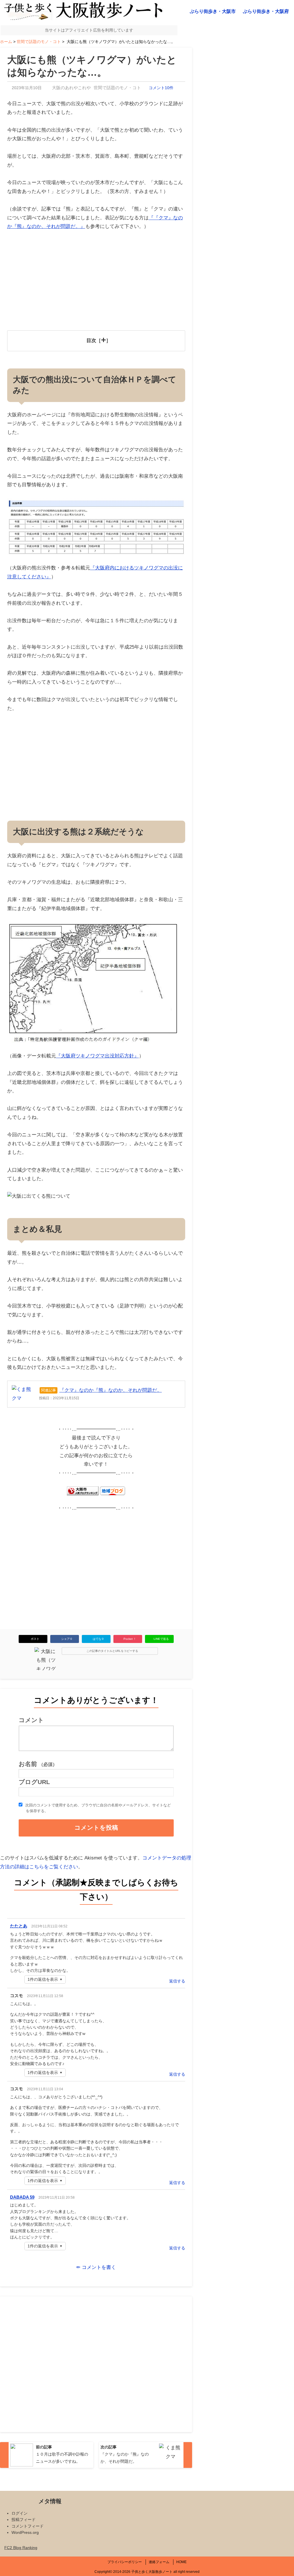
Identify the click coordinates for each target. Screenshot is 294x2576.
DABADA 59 (22, 2197)
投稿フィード (24, 2520)
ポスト (35, 1639)
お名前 (38, 1764)
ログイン (20, 2513)
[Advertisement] (96, 282)
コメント (31, 1720)
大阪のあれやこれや (71, 88)
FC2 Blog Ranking (21, 2548)
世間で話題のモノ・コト (117, 88)
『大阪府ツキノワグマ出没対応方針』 (97, 1056)
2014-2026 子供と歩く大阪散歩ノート (143, 2572)
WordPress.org (25, 2532)
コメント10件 (161, 88)
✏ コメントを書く (96, 2267)
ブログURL (34, 1782)
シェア (67, 1639)
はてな (98, 1639)
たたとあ (19, 1926)
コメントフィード (28, 2526)
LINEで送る (161, 1639)
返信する (177, 1981)
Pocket (130, 1639)
